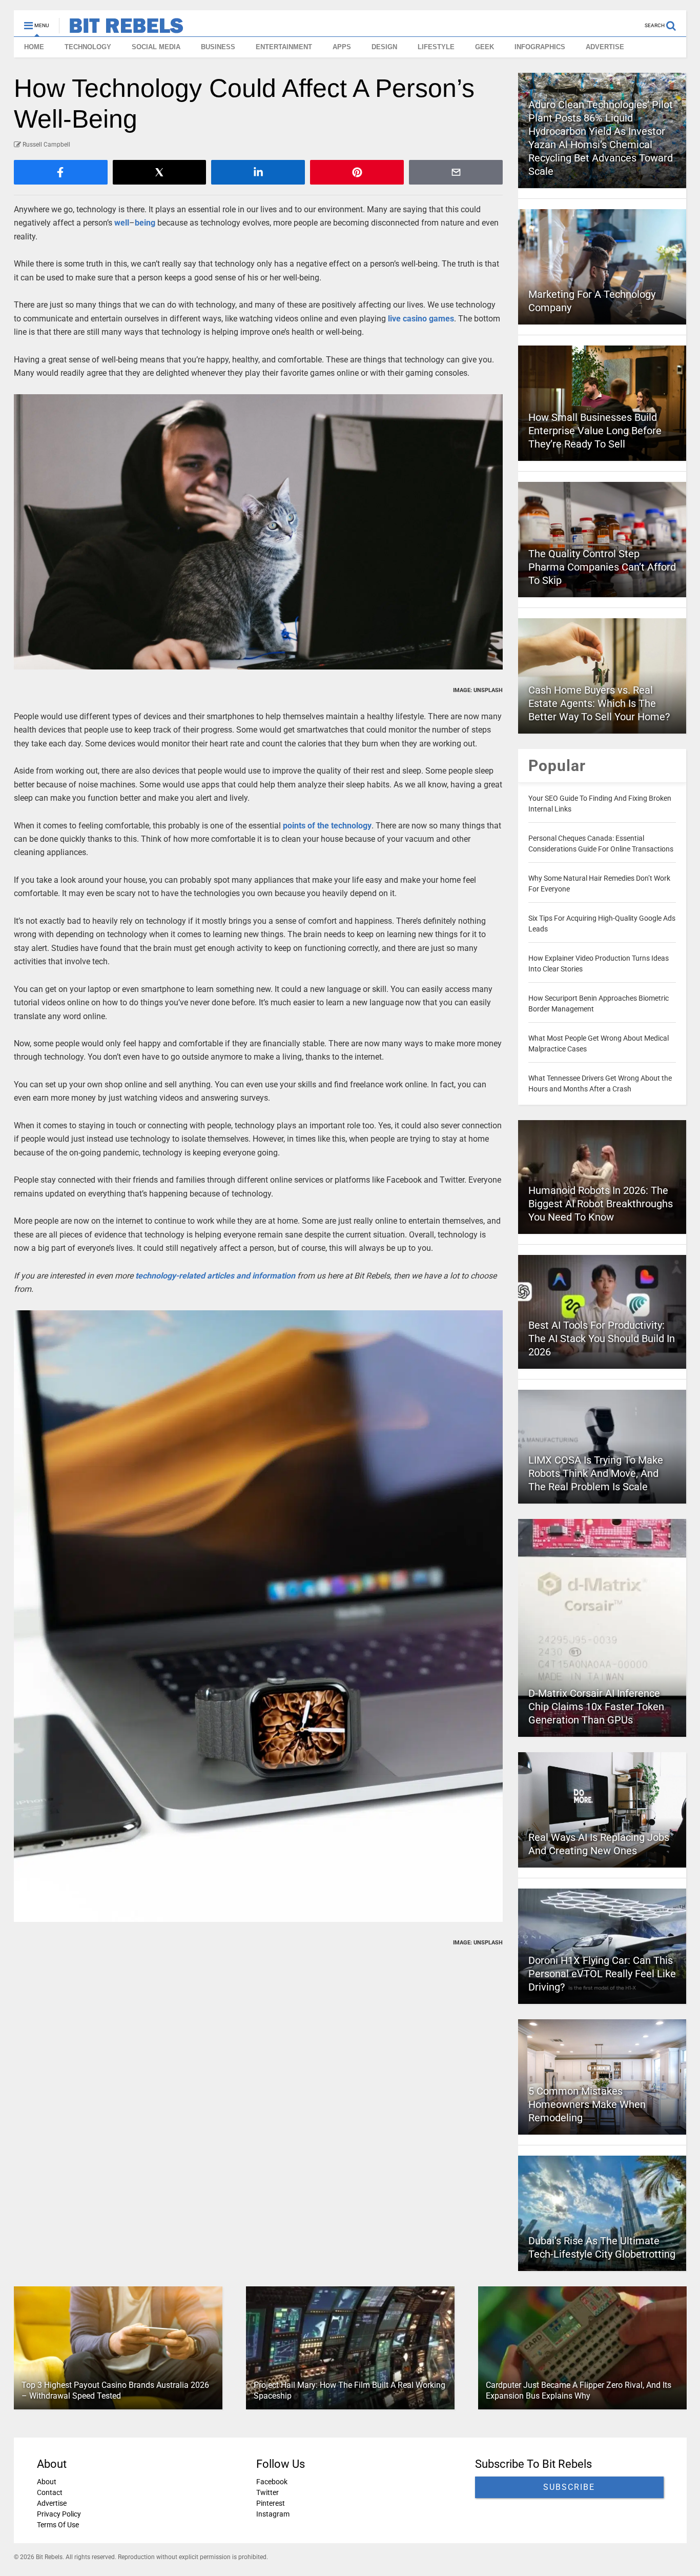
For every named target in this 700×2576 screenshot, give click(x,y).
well (122, 223)
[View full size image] (259, 532)
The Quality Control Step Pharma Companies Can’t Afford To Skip (602, 567)
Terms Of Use (58, 2525)
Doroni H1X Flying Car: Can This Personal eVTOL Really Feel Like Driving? (602, 1974)
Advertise (52, 2503)
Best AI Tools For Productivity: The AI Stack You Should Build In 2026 (602, 1338)
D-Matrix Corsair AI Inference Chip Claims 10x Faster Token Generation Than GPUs (596, 1707)
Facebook (271, 2482)
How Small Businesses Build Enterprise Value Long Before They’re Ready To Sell (595, 431)
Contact (50, 2492)
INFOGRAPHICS (540, 47)
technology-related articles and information (215, 1276)
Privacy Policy (59, 2514)
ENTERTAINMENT (284, 47)
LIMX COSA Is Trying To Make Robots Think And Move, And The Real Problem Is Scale (596, 1473)
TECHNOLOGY (88, 47)
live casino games (421, 319)
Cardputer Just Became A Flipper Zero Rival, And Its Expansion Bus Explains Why (578, 2390)
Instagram (272, 2514)
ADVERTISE (605, 47)
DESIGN (384, 47)
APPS (342, 47)
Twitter (267, 2492)
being (145, 223)
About (47, 2482)
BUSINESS (218, 47)
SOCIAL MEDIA (156, 47)
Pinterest (270, 2503)
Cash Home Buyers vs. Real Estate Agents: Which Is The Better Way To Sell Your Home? (599, 703)
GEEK (485, 47)
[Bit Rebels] (121, 29)
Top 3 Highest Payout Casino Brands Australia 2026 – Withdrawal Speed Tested (115, 2390)
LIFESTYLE (436, 47)
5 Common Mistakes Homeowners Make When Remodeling (587, 2104)
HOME (34, 47)
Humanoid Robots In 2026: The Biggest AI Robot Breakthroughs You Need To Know (601, 1204)
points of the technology (326, 826)
